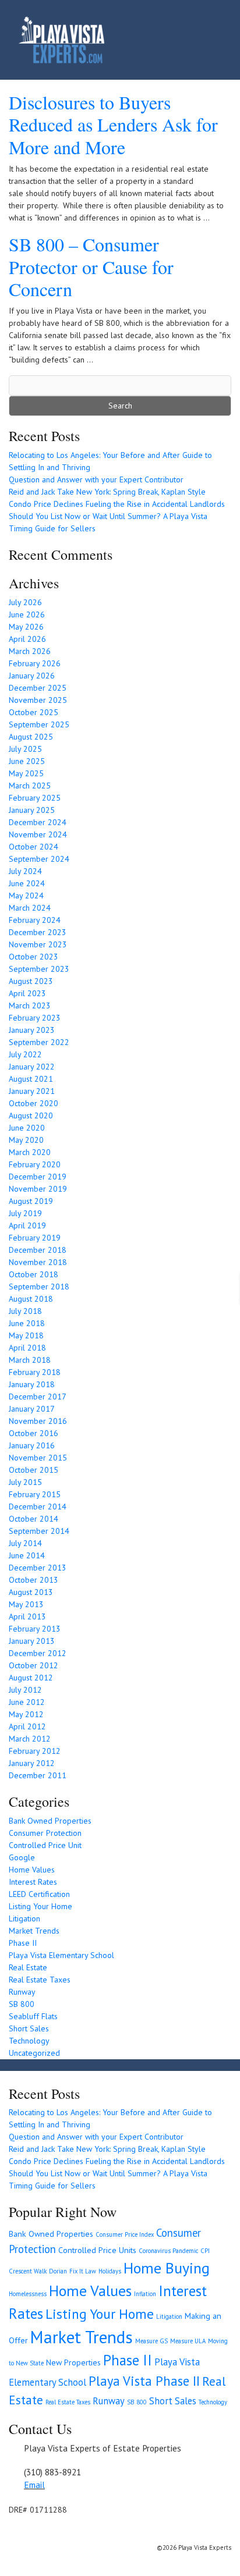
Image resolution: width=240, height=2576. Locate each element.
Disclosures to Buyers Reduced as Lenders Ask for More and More (113, 125)
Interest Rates (33, 1882)
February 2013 (35, 1629)
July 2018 (25, 1311)
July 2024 (25, 871)
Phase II (23, 1943)
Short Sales (29, 2028)
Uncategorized (34, 2053)
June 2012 (27, 1702)
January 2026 (32, 676)
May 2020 (26, 1140)
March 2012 (30, 1739)
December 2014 (38, 1506)
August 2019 (31, 1201)
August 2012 (31, 1678)
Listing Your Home (40, 1906)
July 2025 (25, 749)
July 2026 (25, 602)
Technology (29, 2041)
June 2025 (27, 761)
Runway (22, 1992)
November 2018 (38, 1262)
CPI (205, 2251)
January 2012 (32, 1763)
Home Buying (167, 2268)
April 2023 (27, 993)
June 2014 (27, 1555)
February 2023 (35, 1018)
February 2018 (35, 1372)
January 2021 (32, 1091)
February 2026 (35, 663)
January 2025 (32, 810)
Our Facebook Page (15, 2531)
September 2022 (39, 1042)
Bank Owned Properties (50, 1821)
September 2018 (39, 1287)
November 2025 (38, 700)
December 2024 (38, 822)
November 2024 (38, 834)
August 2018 (31, 1299)
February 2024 (35, 920)
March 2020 (30, 1152)
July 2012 (25, 1690)
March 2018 (30, 1360)
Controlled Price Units (97, 2250)
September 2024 (39, 859)
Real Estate (28, 1967)
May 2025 (26, 773)
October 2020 (33, 1103)
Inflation (145, 2294)
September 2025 (39, 724)
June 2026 (27, 614)
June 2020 (27, 1128)
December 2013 (38, 1568)
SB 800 (22, 2004)
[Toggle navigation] (206, 40)
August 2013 (31, 1592)
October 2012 (33, 1665)
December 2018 (38, 1250)
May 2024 (26, 896)
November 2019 (38, 1189)
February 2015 (35, 1494)
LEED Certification (39, 1894)
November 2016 (38, 1421)
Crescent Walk (28, 2271)
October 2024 (33, 847)
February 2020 (35, 1164)
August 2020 (31, 1115)
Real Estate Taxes (40, 1980)
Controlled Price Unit (45, 1845)
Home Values (32, 1870)
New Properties (73, 2362)
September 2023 (39, 969)
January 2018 (32, 1384)
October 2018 (33, 1274)
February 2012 (35, 1751)
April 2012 (27, 1726)
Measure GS (151, 2341)
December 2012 (38, 1653)
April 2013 (27, 1616)
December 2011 (38, 1775)
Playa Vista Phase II (144, 2381)
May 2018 (26, 1335)
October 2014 (33, 1519)
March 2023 (30, 1005)
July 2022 (25, 1054)
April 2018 (27, 1348)
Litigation (24, 1918)
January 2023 (32, 1030)
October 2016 (33, 1433)
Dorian (58, 2271)
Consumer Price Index (125, 2234)
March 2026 (30, 651)
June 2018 (27, 1323)
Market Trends (34, 1931)
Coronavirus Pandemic (168, 2251)
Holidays (110, 2271)
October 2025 (33, 712)
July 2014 (25, 1543)
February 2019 (35, 1238)
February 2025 (35, 798)
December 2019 (38, 1177)
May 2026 (26, 627)
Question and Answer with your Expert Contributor (96, 479)
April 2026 (27, 639)
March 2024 (30, 908)
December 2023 (38, 932)
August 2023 (31, 981)
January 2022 (32, 1067)
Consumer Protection (45, 1833)
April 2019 (27, 1225)
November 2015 (38, 1458)
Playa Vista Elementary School (61, 1955)
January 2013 (32, 1641)
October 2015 (33, 1470)
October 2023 (33, 957)
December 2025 (38, 688)
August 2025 (31, 737)
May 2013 (26, 1604)
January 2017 (32, 1409)
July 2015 (25, 1482)
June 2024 (27, 883)
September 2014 (39, 1531)
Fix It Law (83, 2271)
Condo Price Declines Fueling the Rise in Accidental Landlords (117, 504)
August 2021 (31, 1079)
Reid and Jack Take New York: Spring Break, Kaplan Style (107, 492)
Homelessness (28, 2294)
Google (22, 1857)
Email (34, 2485)
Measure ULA (188, 2341)
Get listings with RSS (29, 2531)
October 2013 (33, 1580)
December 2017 (38, 1397)
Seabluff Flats (33, 2016)
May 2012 (26, 1714)
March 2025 (30, 786)
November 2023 (38, 944)
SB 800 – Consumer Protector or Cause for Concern (91, 267)
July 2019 (25, 1213)
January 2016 (32, 1445)
